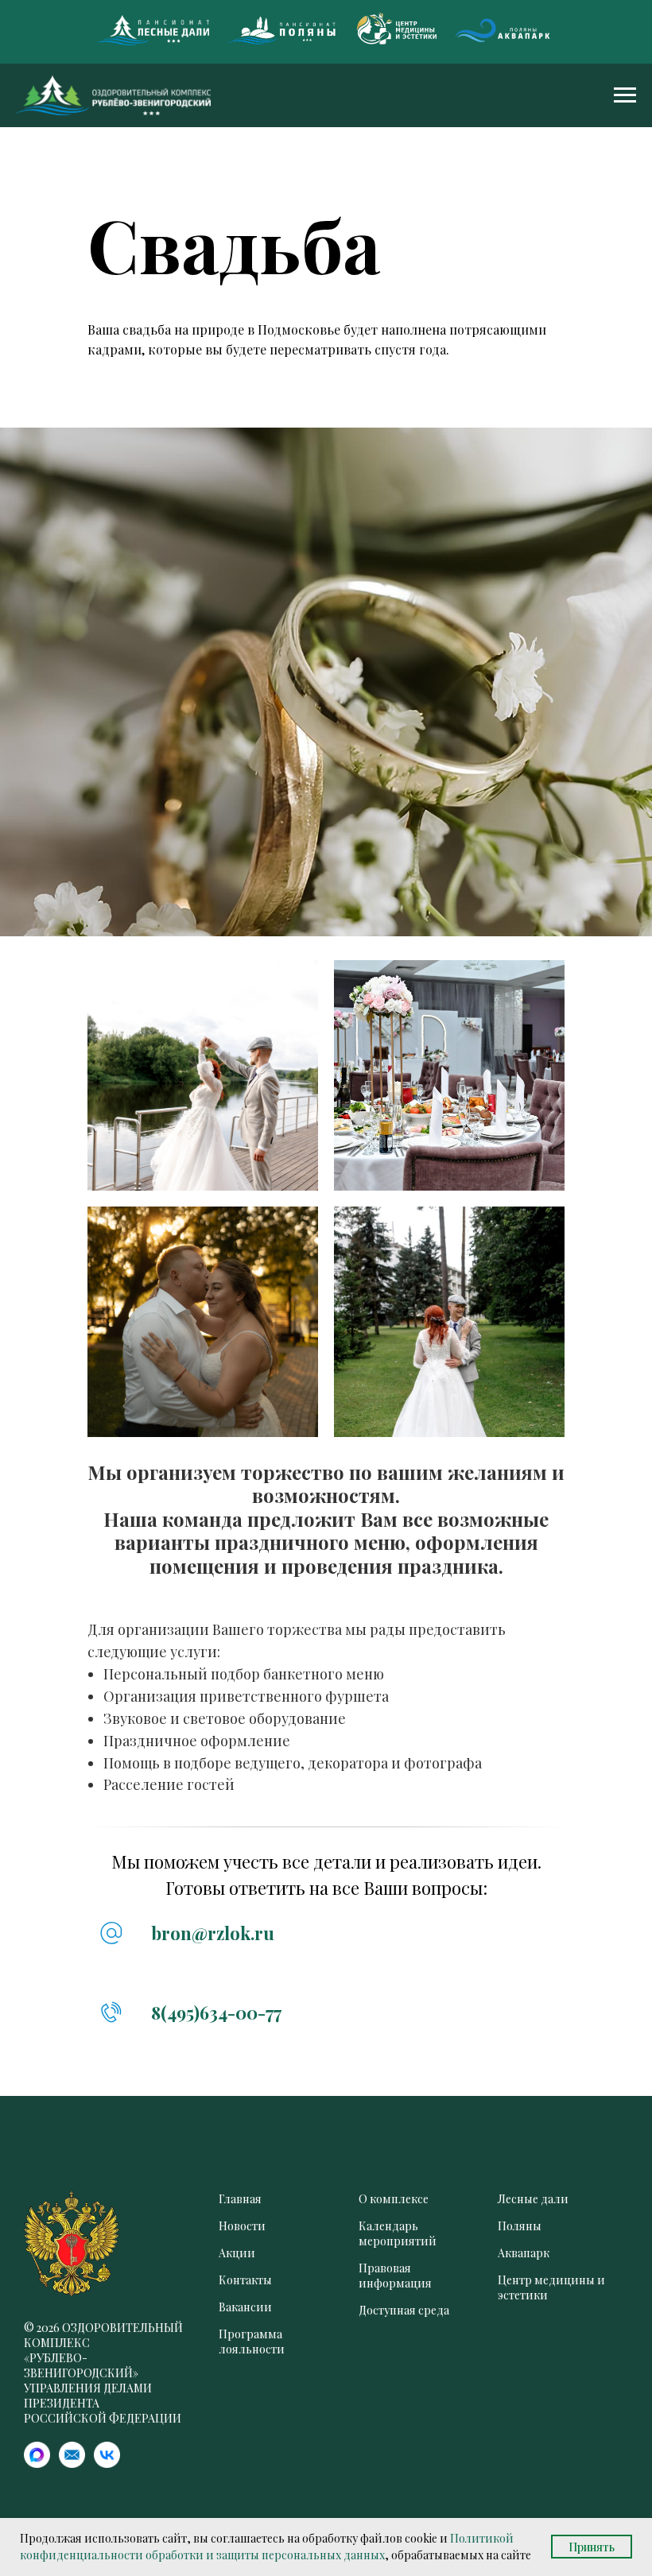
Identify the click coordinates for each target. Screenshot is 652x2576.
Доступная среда (404, 2310)
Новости (242, 2226)
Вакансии (245, 2307)
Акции (237, 2253)
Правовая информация (395, 2276)
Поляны (520, 2226)
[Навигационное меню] (625, 95)
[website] (37, 2464)
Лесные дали (533, 2199)
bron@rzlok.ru (213, 1933)
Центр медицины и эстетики (551, 2287)
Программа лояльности (252, 2342)
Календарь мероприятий (398, 2233)
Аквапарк (524, 2253)
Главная (240, 2199)
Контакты (245, 2280)
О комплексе (394, 2199)
